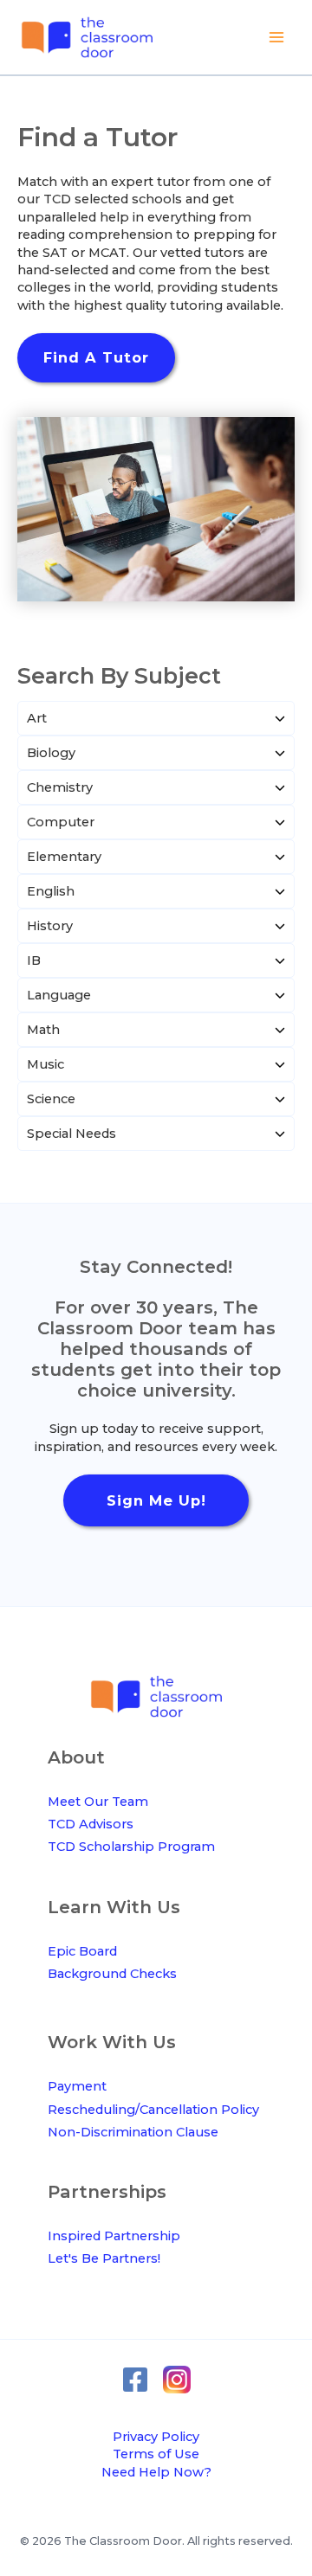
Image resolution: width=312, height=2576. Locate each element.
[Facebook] (135, 2380)
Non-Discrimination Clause (133, 2132)
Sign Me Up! (156, 1500)
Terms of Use (156, 2454)
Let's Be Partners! (104, 2258)
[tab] (156, 718)
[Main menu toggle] (276, 37)
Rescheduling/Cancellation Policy (153, 2110)
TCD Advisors (91, 1824)
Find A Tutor (96, 357)
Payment (77, 2086)
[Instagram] (177, 2380)
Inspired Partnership (114, 2236)
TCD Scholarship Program (131, 1847)
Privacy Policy (156, 2437)
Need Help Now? (156, 2472)
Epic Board (82, 1951)
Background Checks (112, 1974)
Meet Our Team (98, 1802)
